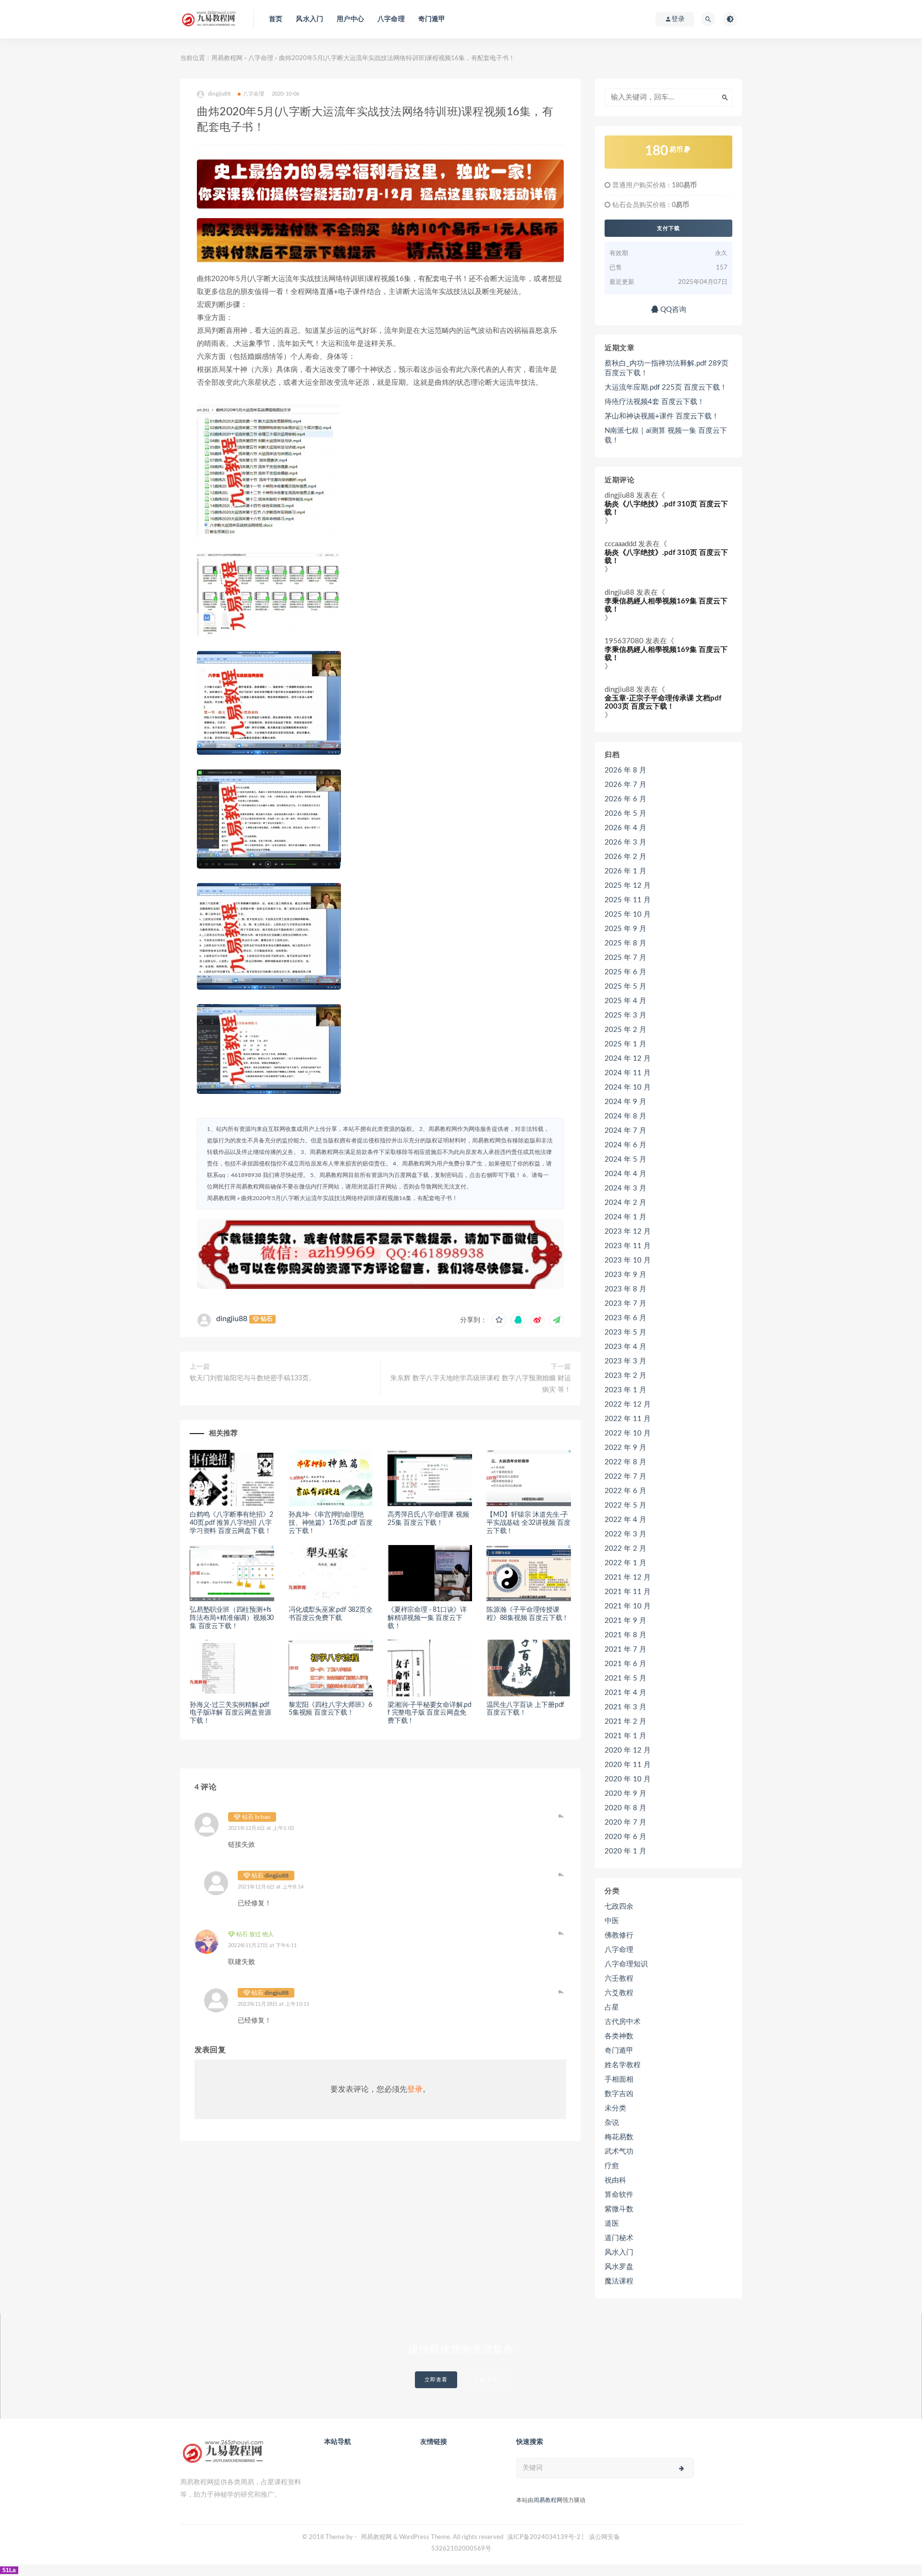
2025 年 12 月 (628, 886)
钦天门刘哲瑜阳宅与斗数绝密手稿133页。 (253, 1378)
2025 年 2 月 (625, 1030)
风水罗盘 (619, 2267)
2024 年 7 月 (625, 1131)
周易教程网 (227, 58)
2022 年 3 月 (625, 1534)
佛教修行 (619, 1935)
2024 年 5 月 (625, 1159)
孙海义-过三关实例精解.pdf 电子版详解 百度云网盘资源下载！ (230, 1713)
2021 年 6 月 (625, 1664)
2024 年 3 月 (625, 1188)
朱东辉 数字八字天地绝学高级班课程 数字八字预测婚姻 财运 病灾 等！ (481, 1384)
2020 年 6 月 (625, 1837)
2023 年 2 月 (625, 1376)
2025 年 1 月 (625, 1044)
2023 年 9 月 (625, 1275)
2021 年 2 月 (625, 1722)
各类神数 (619, 2036)
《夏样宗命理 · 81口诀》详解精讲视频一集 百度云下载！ (427, 1618)
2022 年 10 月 (628, 1433)
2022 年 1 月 (625, 1563)
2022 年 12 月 (628, 1405)
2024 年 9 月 (625, 1102)
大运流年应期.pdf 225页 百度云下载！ (666, 387)
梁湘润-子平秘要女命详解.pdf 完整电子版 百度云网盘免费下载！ (430, 1713)
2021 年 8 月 (625, 1635)
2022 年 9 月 (625, 1448)
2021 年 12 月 (628, 1577)
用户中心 (350, 19)
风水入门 (309, 19)
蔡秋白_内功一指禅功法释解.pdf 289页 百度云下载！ (667, 368)
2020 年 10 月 (628, 1779)
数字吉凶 (619, 2094)
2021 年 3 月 (625, 1707)
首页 (276, 19)
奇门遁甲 (432, 19)
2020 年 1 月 (625, 1851)
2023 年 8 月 (625, 1289)
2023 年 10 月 (628, 1260)
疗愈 (612, 2166)
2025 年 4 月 (625, 1001)
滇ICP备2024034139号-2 (544, 2537)
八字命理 (391, 19)
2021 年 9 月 (625, 1621)
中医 (612, 1921)
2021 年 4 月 (625, 1693)
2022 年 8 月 (625, 1462)
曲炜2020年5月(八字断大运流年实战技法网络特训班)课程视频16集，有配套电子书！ (349, 1198)
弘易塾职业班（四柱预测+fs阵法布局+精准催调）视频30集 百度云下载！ (232, 1618)
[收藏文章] (499, 1320)
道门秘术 (619, 2238)
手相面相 (619, 2079)
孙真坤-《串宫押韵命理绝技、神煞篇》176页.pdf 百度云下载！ (331, 1523)
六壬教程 (619, 1979)
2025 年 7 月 (625, 958)
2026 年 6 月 (625, 799)
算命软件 (619, 2195)
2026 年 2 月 (625, 857)
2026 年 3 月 (625, 842)
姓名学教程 (623, 2065)
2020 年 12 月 (628, 1750)
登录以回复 (561, 1816)
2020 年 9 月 (625, 1794)
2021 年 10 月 (628, 1606)
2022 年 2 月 (625, 1549)
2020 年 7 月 (625, 1822)
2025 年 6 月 (625, 972)
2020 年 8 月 (625, 1808)
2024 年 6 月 (625, 1145)
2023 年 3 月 (625, 1361)
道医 (612, 2224)
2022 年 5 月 (625, 1505)
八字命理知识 (626, 1964)
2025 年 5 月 (625, 987)
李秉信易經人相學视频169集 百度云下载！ (666, 605)
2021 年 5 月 (625, 1678)
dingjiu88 (232, 1319)
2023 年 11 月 (628, 1246)
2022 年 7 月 (625, 1477)
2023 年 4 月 (625, 1347)
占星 (612, 2007)
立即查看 (436, 2380)
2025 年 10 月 (628, 914)
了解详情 (485, 2380)
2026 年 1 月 (625, 871)
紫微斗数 (619, 2209)
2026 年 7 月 (625, 785)
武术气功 (619, 2152)
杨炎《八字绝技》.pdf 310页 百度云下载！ (666, 508)
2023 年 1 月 (625, 1390)
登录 (415, 2089)
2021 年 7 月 (625, 1650)
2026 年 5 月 (625, 814)
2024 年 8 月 (625, 1116)
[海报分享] (557, 1320)
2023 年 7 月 (625, 1304)
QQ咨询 (672, 310)
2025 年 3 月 (625, 1015)
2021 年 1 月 (625, 1736)
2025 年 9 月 (625, 929)
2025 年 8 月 (625, 943)
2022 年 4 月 (625, 1520)
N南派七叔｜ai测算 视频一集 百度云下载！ (666, 435)
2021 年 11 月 (628, 1592)
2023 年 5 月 (625, 1332)
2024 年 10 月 (628, 1087)
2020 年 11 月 (628, 1765)
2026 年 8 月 (625, 770)
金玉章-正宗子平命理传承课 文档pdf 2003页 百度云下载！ (663, 702)
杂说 (612, 2123)
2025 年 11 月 (628, 900)
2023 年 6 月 (625, 1318)
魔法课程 (619, 2281)
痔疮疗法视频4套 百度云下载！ (655, 402)
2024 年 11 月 (628, 1073)
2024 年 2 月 (625, 1203)
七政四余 (619, 1907)
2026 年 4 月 (625, 828)
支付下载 (668, 228)
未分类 (615, 2108)
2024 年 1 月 (625, 1217)
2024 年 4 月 (625, 1174)
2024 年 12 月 (628, 1059)
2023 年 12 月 (628, 1232)
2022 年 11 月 (628, 1419)
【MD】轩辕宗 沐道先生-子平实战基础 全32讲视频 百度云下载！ (528, 1523)
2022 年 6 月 (625, 1491)
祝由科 (615, 2180)
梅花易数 (619, 2137)
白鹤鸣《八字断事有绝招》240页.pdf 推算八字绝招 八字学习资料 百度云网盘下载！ (231, 1523)
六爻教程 (619, 1993)
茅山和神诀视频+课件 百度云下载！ (662, 416)
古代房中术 (623, 2022)
